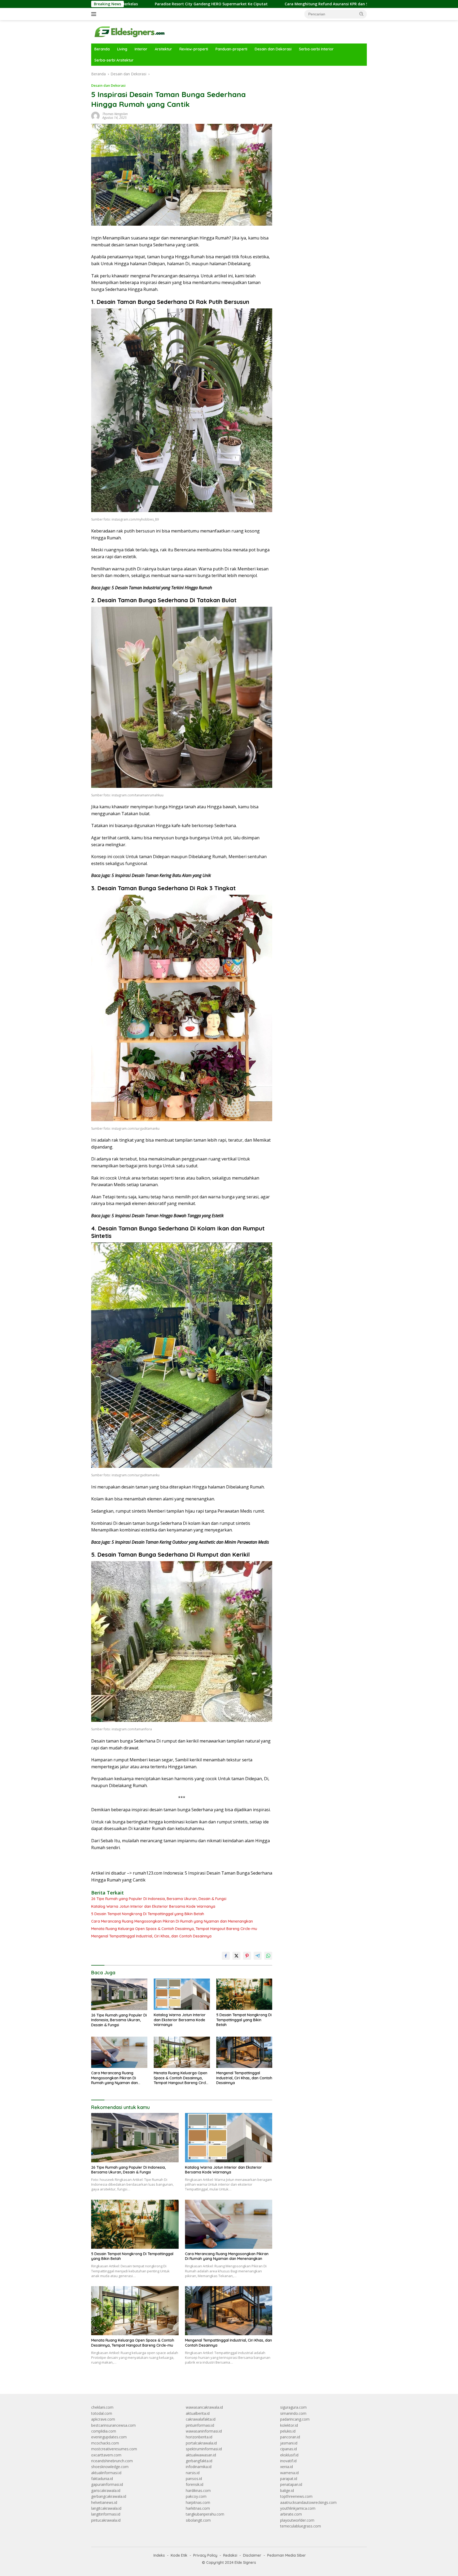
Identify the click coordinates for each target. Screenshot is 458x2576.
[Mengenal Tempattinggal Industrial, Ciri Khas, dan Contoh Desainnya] (244, 2052)
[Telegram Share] (258, 1956)
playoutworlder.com (297, 2520)
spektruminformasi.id (204, 2449)
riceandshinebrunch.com (112, 2461)
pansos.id (194, 2479)
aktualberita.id (198, 2413)
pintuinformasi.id (200, 2425)
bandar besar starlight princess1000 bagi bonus (321, 74)
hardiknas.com (198, 2490)
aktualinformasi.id (106, 2473)
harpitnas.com (198, 2502)
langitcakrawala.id (106, 2508)
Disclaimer (252, 2555)
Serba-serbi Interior (316, 49)
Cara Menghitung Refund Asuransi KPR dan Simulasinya (186, 4)
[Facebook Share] (226, 1956)
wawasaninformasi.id (204, 2431)
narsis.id (193, 2473)
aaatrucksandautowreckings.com (308, 2502)
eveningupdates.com (109, 2437)
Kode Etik (179, 2555)
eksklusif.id (289, 2455)
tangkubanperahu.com (205, 2514)
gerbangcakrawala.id (109, 2496)
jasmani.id (289, 2443)
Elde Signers (245, 2562)
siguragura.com (293, 2407)
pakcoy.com (196, 2496)
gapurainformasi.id (107, 2484)
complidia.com (104, 2431)
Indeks (159, 2555)
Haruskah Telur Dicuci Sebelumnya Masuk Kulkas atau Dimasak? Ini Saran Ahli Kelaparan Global (344, 4)
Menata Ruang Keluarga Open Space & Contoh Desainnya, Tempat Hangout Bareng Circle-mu (174, 1929)
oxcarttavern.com (106, 2455)
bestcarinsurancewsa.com (113, 2425)
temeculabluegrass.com (301, 2526)
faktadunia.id (102, 2479)
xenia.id (287, 2467)
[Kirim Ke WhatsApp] (268, 1956)
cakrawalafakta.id (201, 2419)
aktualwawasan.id (201, 2455)
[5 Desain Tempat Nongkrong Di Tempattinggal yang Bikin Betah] (244, 1994)
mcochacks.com (105, 2443)
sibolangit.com (198, 2520)
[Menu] (95, 14)
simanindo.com (293, 2413)
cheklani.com (102, 2407)
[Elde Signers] (128, 31)
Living (122, 49)
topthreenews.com (296, 2496)
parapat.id (289, 2479)
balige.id (287, 2490)
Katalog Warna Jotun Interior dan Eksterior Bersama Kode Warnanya (153, 1906)
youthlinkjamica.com (298, 2508)
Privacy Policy (205, 2555)
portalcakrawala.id (201, 2443)
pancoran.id (290, 2437)
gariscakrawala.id (106, 2490)
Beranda (102, 49)
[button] (362, 14)
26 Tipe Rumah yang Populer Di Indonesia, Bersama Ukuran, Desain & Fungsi (159, 1899)
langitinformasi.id (106, 2514)
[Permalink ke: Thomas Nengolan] (95, 115)
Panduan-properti (231, 49)
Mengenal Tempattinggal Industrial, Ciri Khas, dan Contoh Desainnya (151, 1936)
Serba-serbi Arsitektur (114, 60)
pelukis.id (288, 2431)
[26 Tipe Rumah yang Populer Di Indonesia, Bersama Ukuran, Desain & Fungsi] (119, 1994)
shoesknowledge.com (110, 2467)
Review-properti (194, 49)
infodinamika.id (199, 2467)
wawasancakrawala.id (204, 2407)
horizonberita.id (199, 2437)
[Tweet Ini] (236, 1956)
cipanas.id (289, 2449)
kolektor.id (289, 2425)
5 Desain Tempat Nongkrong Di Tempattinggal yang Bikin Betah (148, 1914)
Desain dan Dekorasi (273, 49)
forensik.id (195, 2484)
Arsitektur (163, 49)
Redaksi (230, 2555)
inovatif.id (288, 2461)
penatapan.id (291, 2484)
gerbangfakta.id (199, 2461)
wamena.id (289, 2473)
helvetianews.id (104, 2502)
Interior (141, 49)
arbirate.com (291, 2514)
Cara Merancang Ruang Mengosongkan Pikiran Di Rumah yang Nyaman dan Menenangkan (172, 1921)
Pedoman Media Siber (287, 2555)
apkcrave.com (103, 2419)
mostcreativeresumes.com (114, 2449)
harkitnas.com (198, 2508)
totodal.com (102, 2413)
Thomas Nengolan (115, 114)
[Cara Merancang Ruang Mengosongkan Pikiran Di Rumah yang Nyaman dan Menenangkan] (119, 2052)
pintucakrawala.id (106, 2520)
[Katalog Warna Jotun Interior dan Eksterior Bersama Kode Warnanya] (182, 1994)
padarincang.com (295, 2419)
